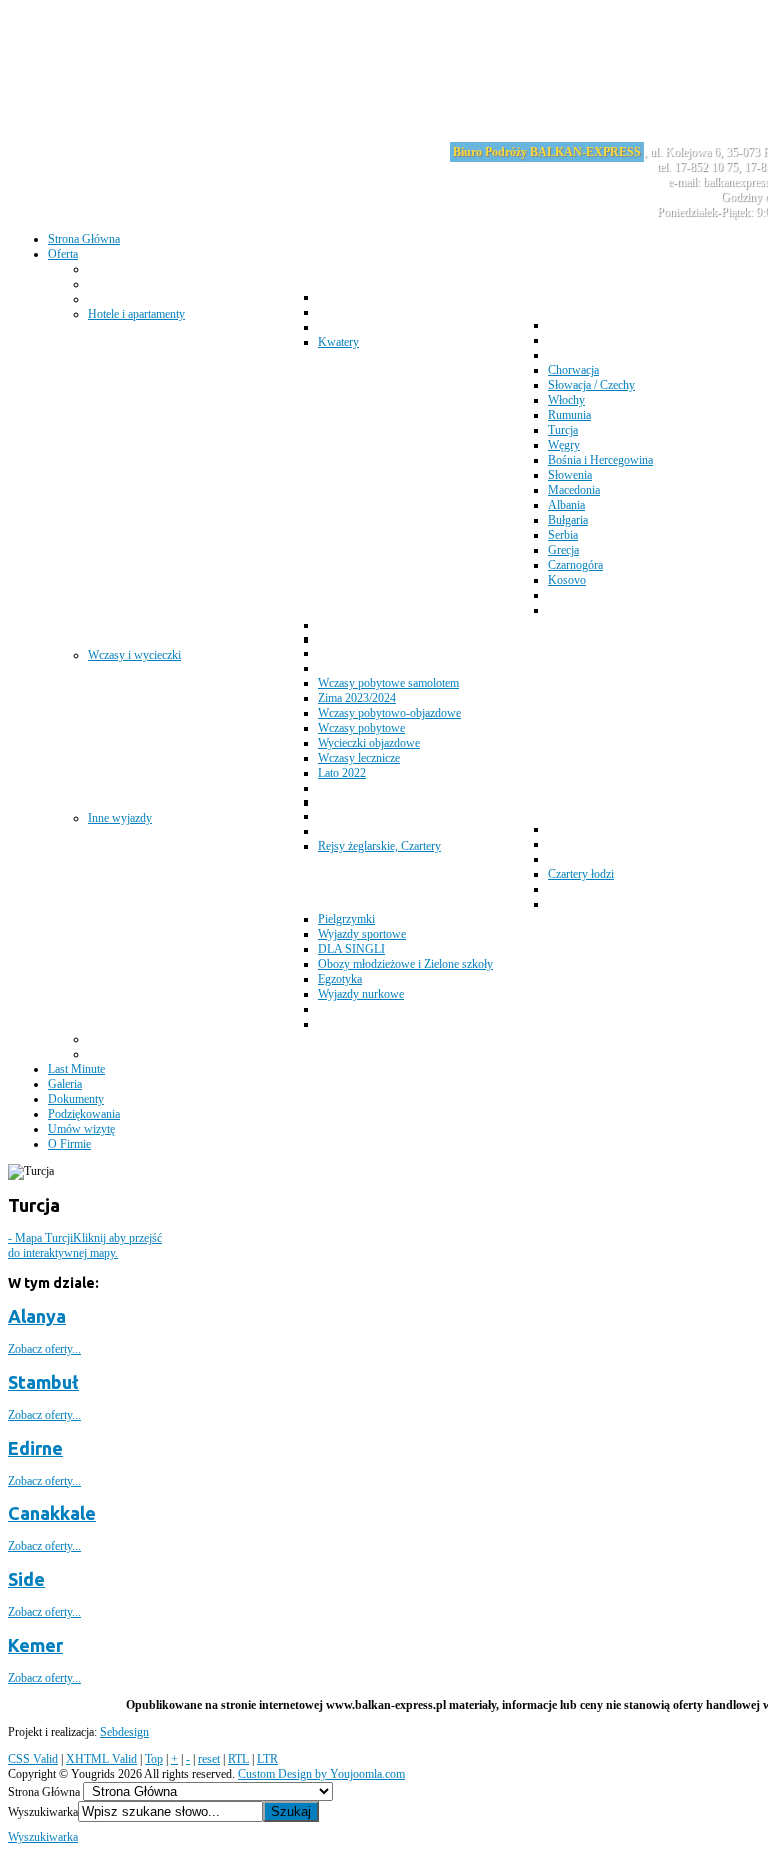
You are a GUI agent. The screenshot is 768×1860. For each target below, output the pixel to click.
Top (154, 1759)
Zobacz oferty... (44, 1349)
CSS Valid (33, 1759)
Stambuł (43, 1382)
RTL (238, 1759)
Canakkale (52, 1513)
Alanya (37, 1316)
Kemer (35, 1645)
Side (26, 1579)
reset (209, 1759)
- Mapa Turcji (85, 1245)
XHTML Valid (101, 1759)
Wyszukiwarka (43, 1812)
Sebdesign (124, 1732)
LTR (267, 1759)
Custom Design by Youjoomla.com (321, 1774)
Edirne (35, 1448)
